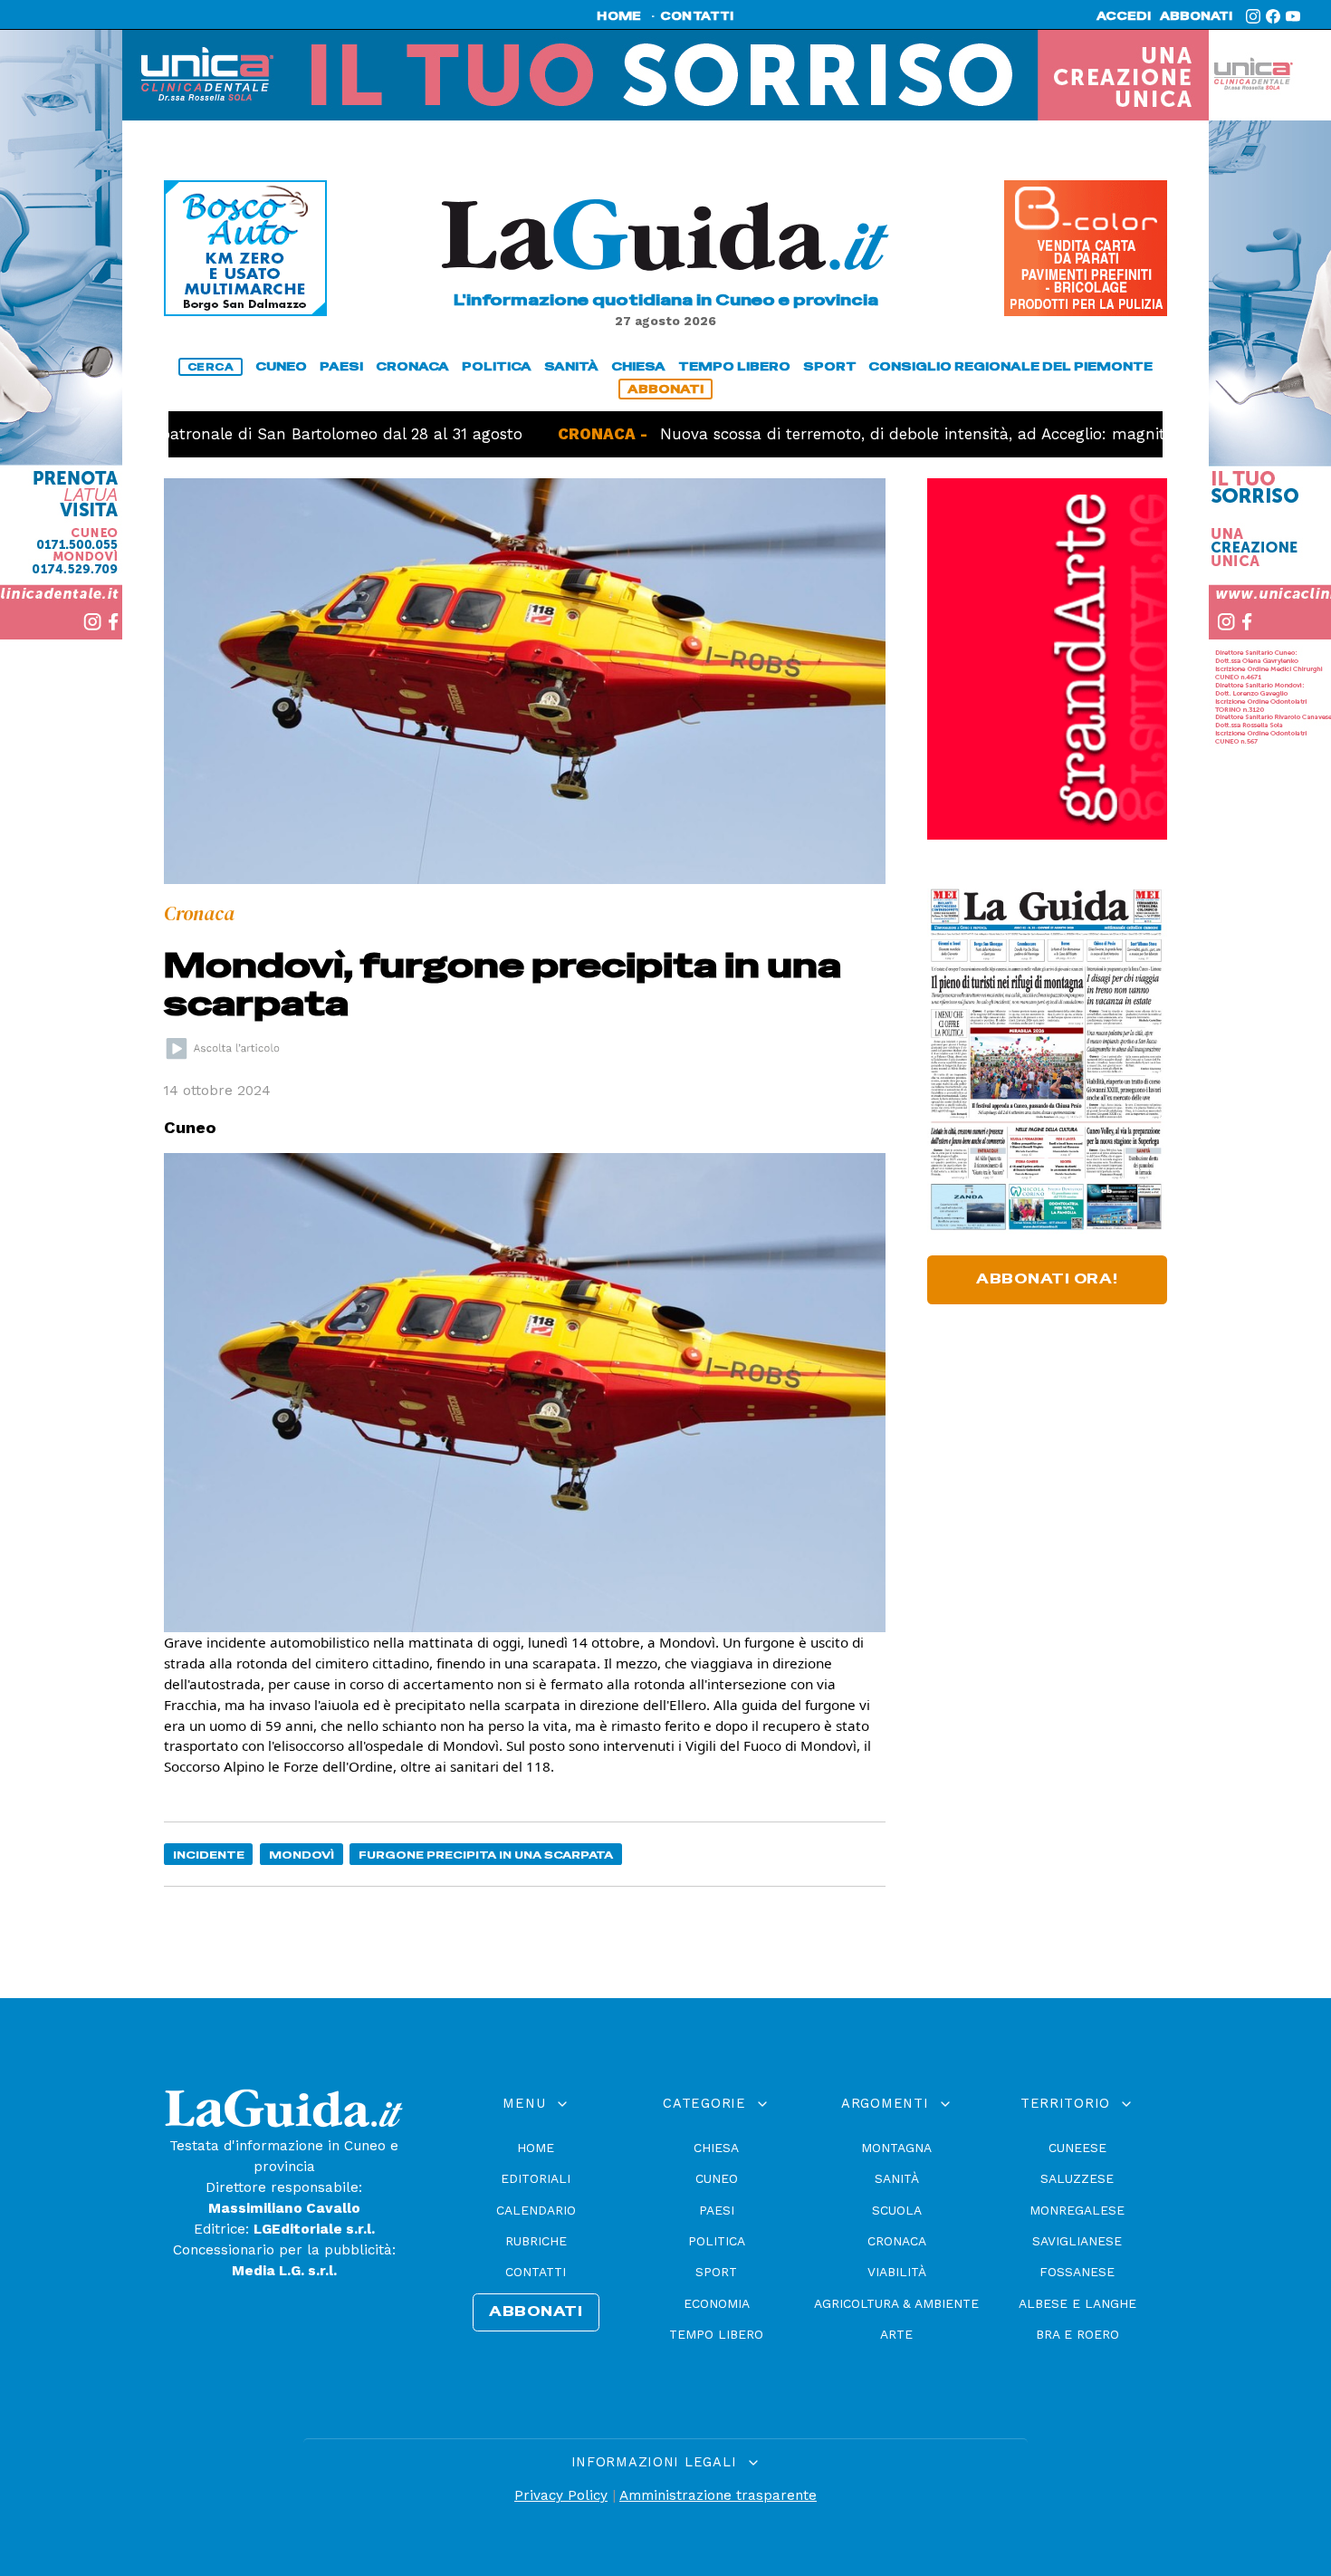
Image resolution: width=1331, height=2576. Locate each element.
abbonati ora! (1047, 1279)
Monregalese (1077, 2210)
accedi (1124, 16)
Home (536, 2148)
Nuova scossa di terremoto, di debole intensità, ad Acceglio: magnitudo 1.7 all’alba (885, 434)
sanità (571, 366)
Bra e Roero (1077, 2334)
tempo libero (734, 366)
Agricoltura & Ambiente (896, 2303)
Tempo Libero (716, 2334)
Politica (717, 2241)
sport (830, 366)
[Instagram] (1253, 16)
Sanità (897, 2178)
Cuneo (717, 2178)
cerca (211, 367)
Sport (716, 2272)
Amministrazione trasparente (718, 2495)
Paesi (717, 2210)
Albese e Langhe (1077, 2303)
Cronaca (897, 2241)
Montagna (896, 2148)
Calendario (536, 2210)
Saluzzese (1077, 2178)
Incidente (209, 1855)
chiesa (638, 366)
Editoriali (536, 2178)
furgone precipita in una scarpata (486, 1855)
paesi (341, 366)
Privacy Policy (561, 2495)
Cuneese (1077, 2148)
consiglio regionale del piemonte (1010, 366)
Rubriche (536, 2241)
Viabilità (897, 2272)
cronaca (412, 366)
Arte (896, 2334)
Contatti (536, 2272)
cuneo (281, 366)
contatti (697, 16)
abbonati (1196, 16)
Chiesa (716, 2148)
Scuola (897, 2210)
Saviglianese (1077, 2241)
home (619, 16)
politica (497, 366)
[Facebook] (1273, 16)
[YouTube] (1293, 16)
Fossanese (1077, 2272)
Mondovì (302, 1855)
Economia (717, 2303)
